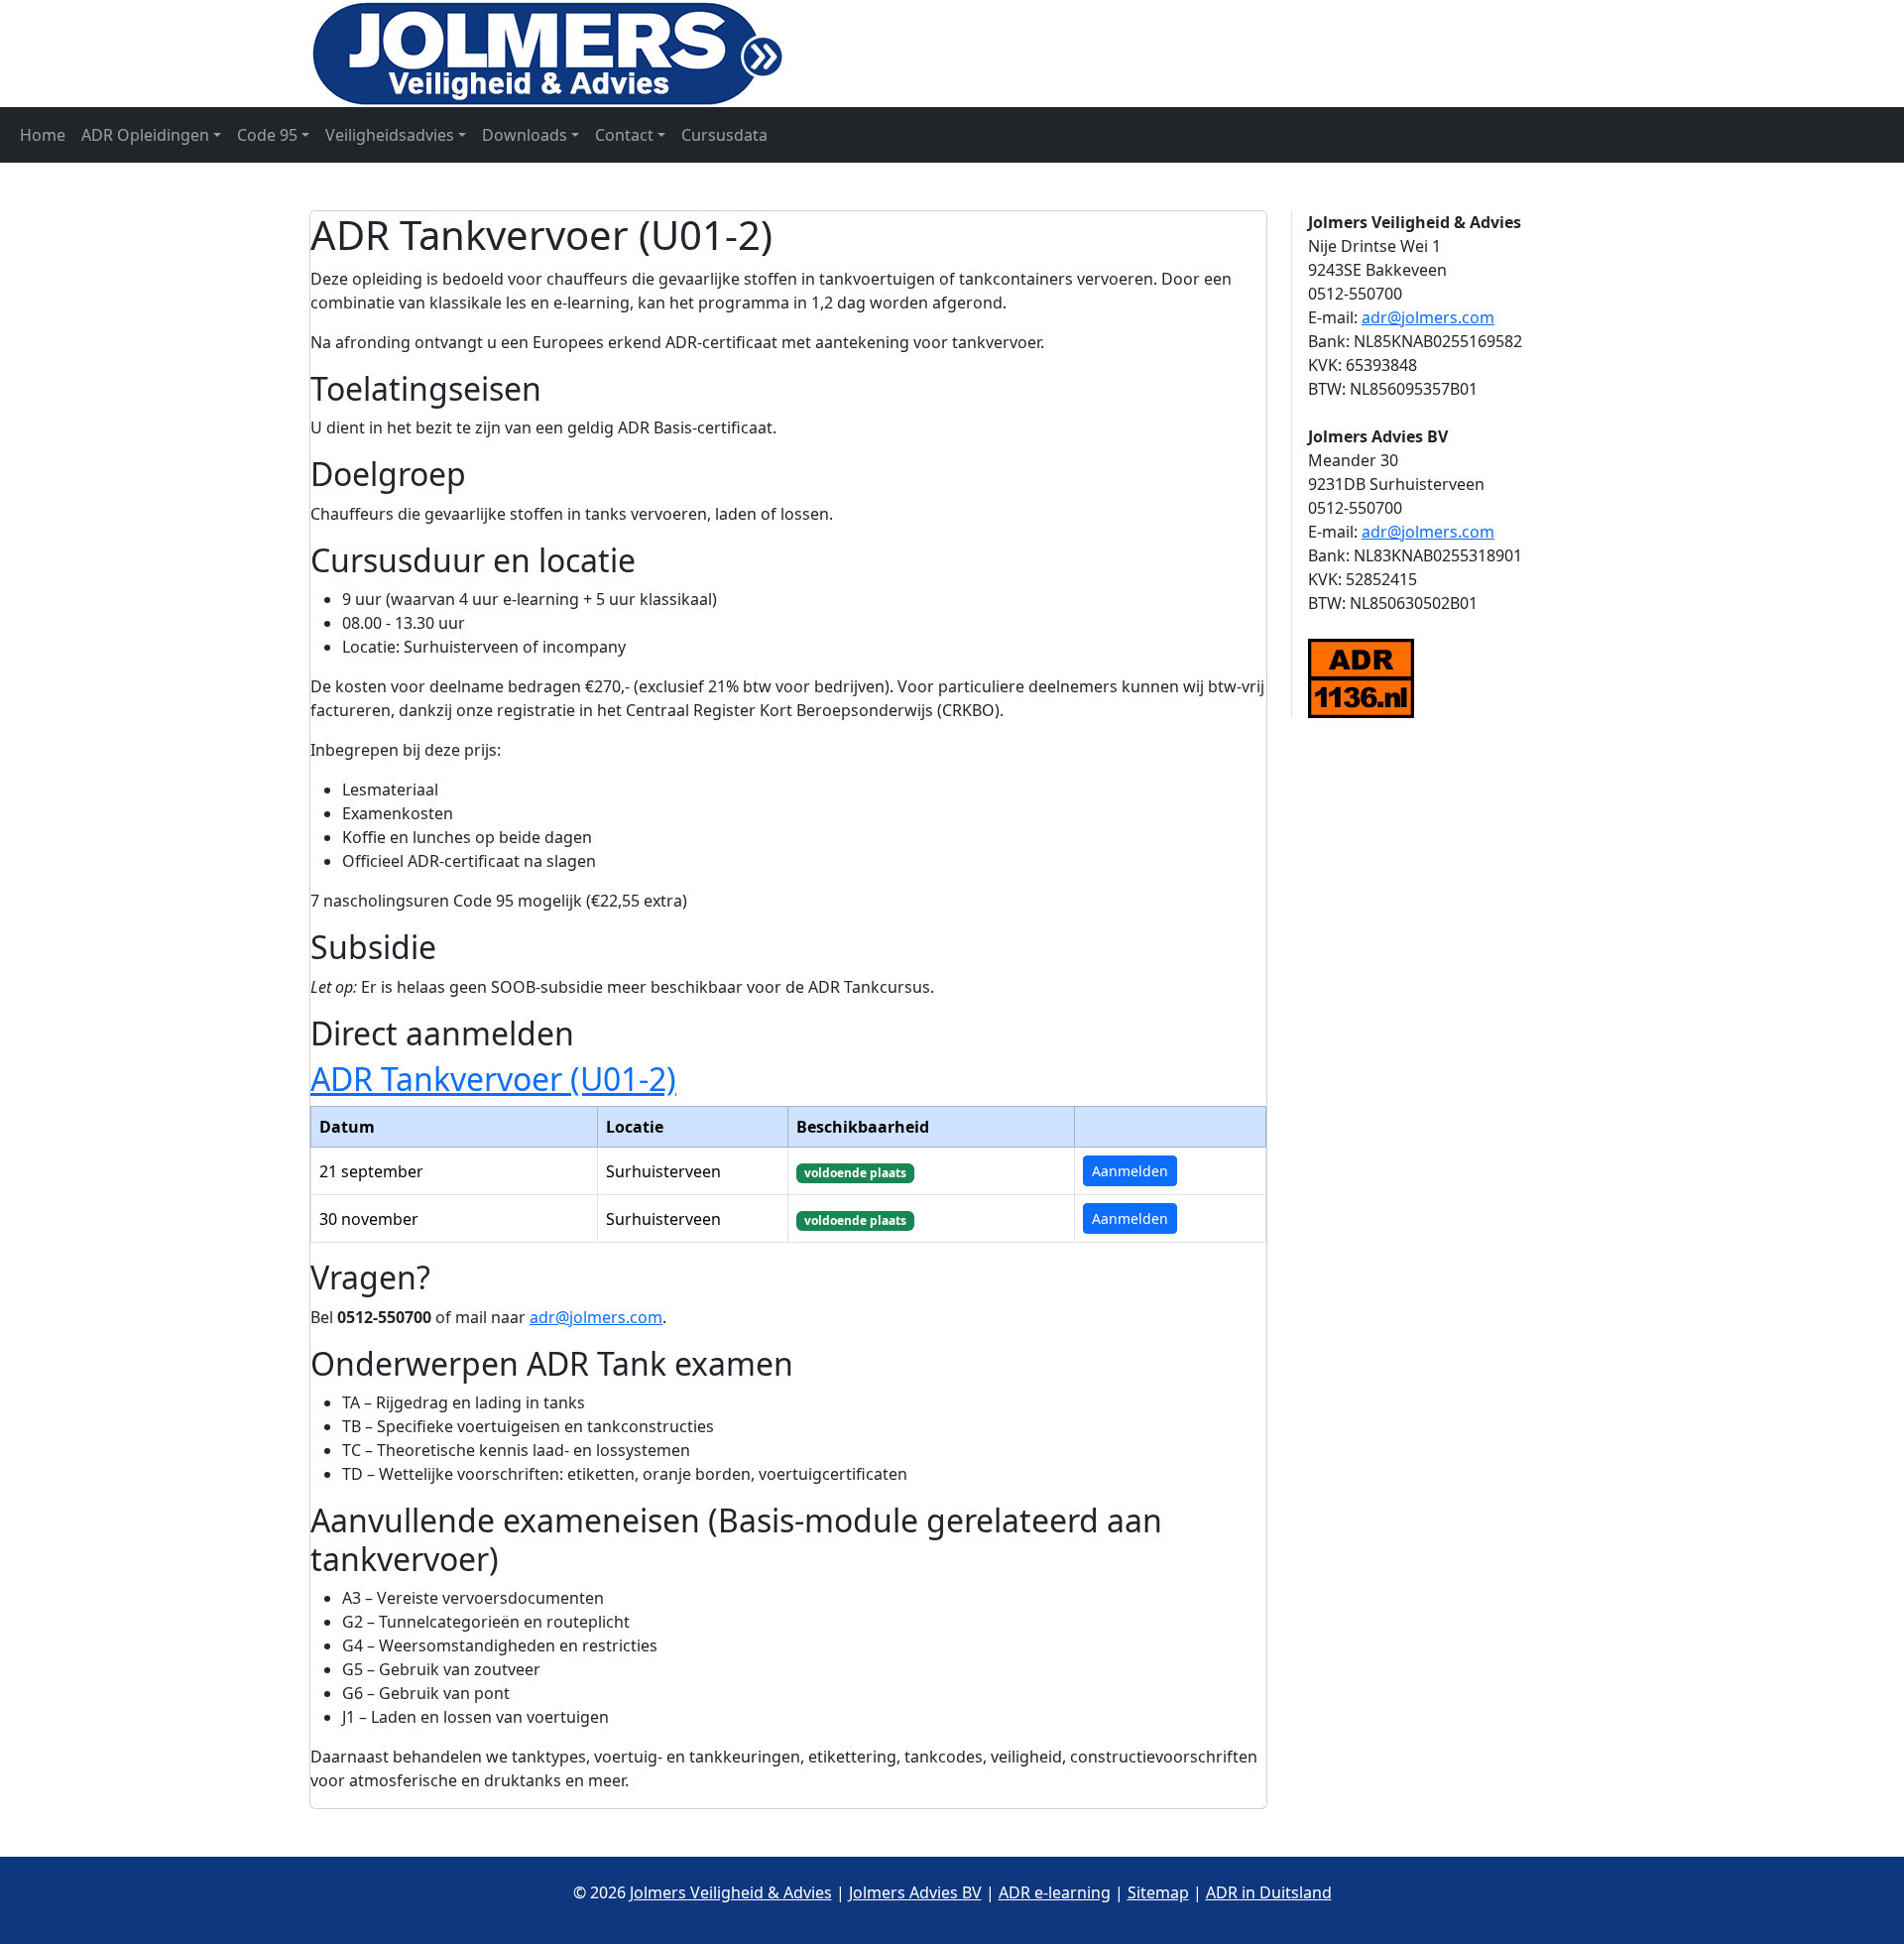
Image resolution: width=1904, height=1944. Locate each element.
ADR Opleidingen (145, 135)
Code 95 (267, 135)
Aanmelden (1130, 1171)
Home (43, 135)
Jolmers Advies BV (915, 1892)
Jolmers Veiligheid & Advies (731, 1892)
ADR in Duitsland (1269, 1892)
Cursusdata (724, 135)
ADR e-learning (1055, 1892)
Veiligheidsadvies (390, 135)
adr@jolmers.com (596, 1317)
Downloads (525, 135)
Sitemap (1158, 1892)
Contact (624, 135)
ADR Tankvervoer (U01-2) (493, 1079)
